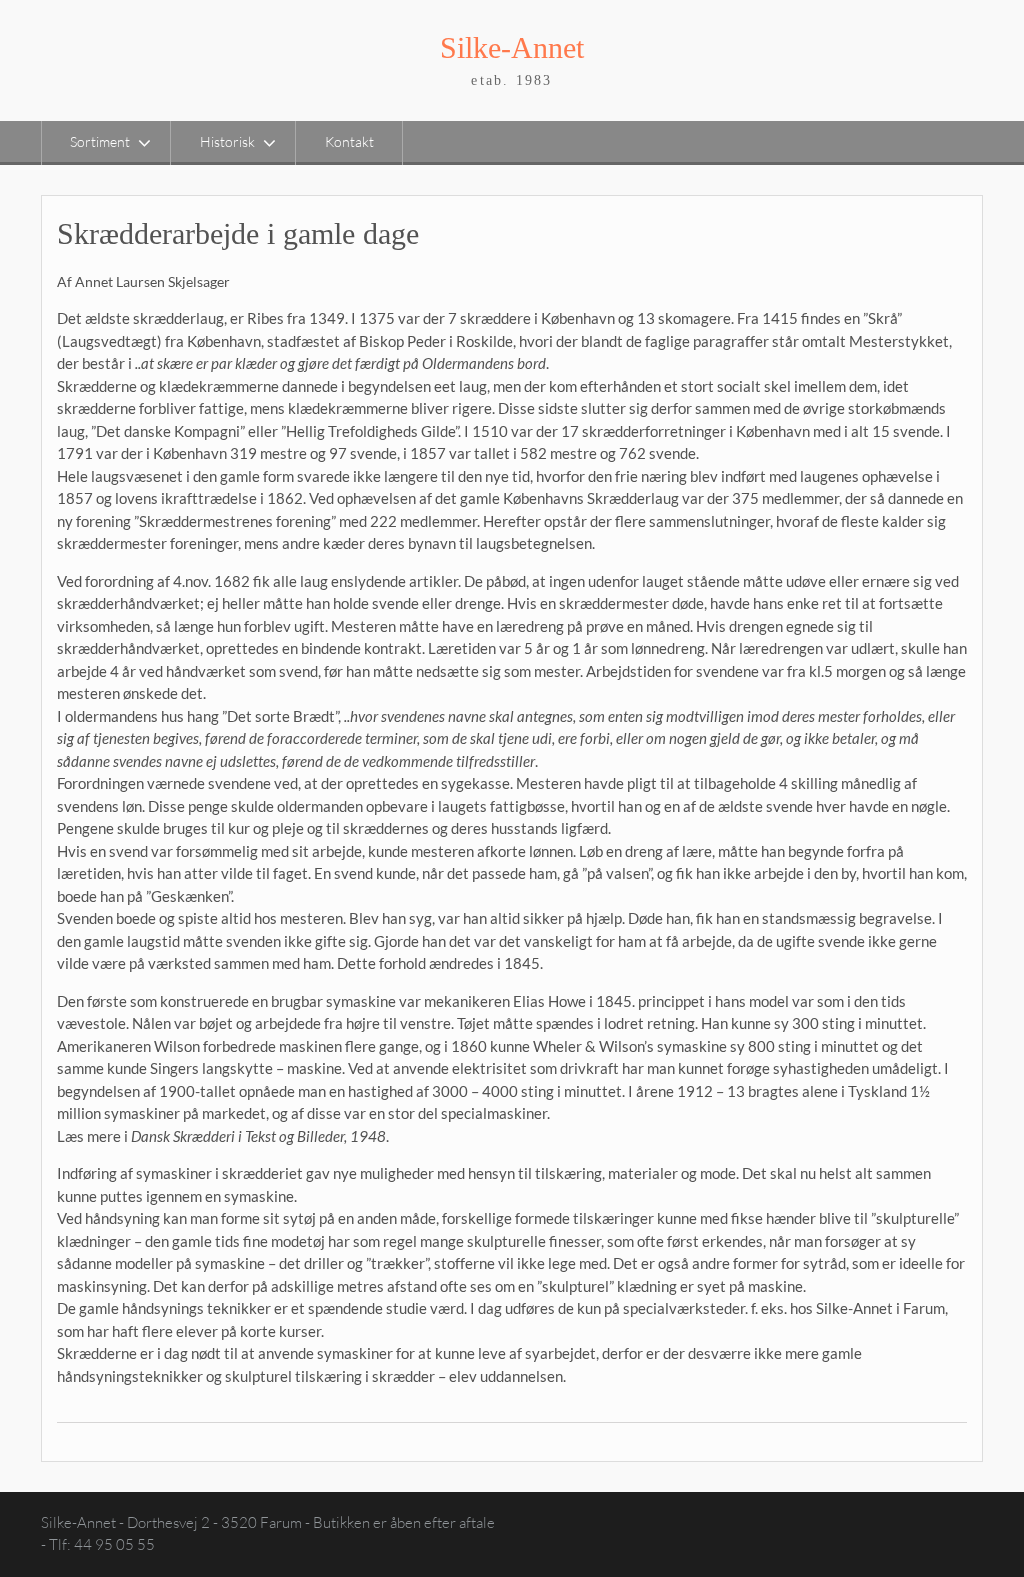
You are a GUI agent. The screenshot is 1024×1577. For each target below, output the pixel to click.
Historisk (227, 141)
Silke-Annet (512, 47)
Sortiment (100, 141)
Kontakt (349, 141)
